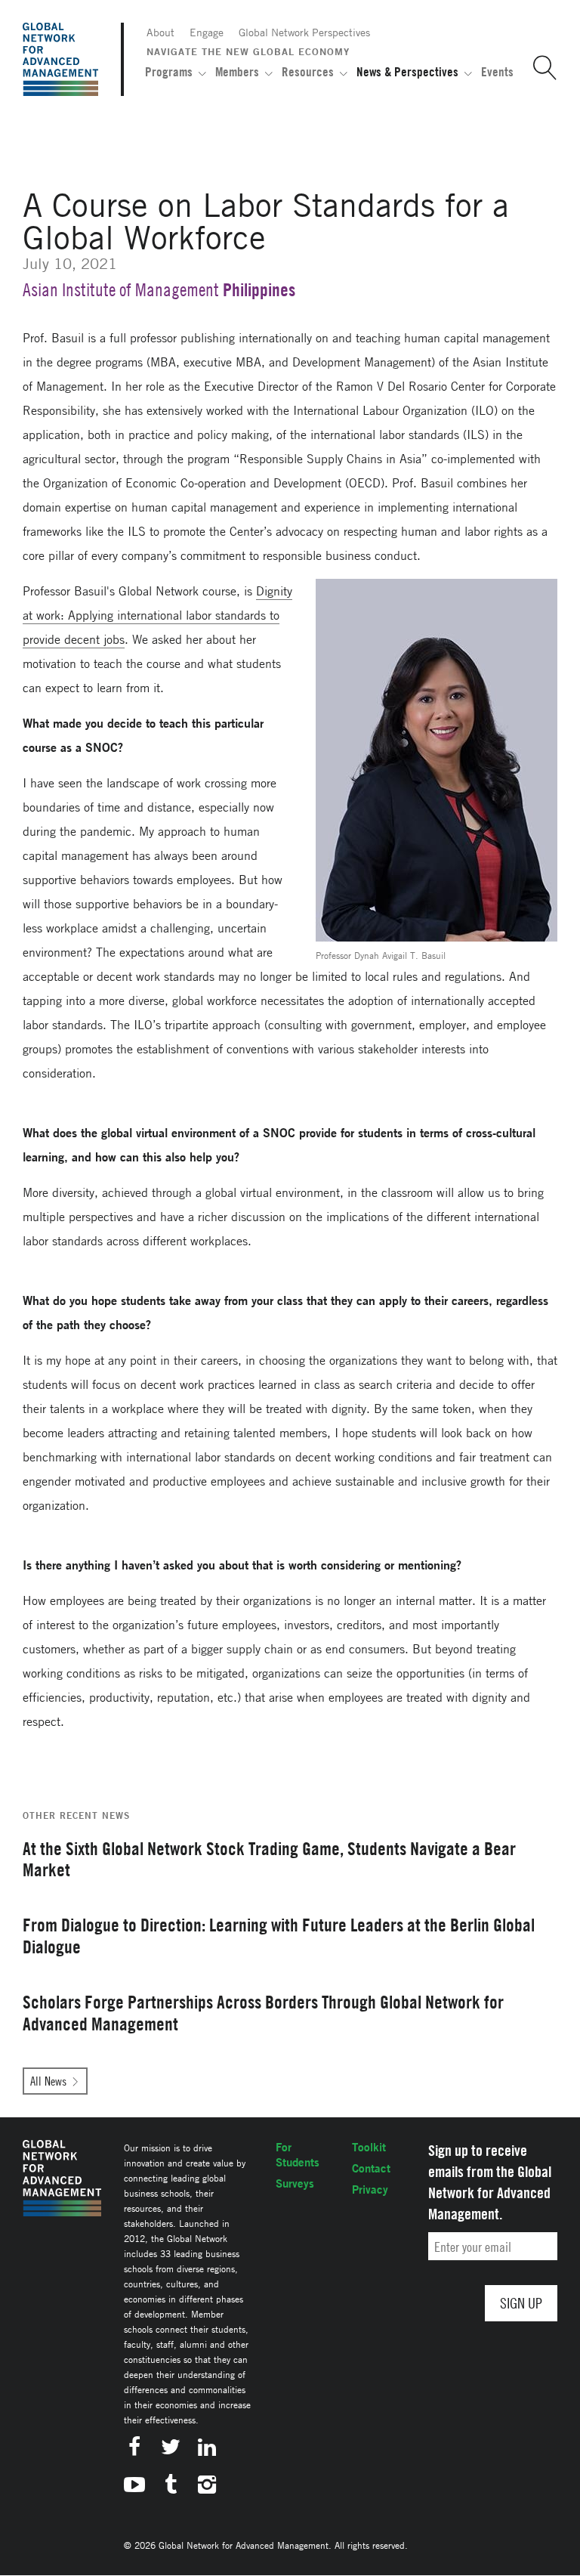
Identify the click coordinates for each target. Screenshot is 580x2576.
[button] (539, 68)
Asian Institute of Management (121, 290)
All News (48, 2081)
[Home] (60, 59)
